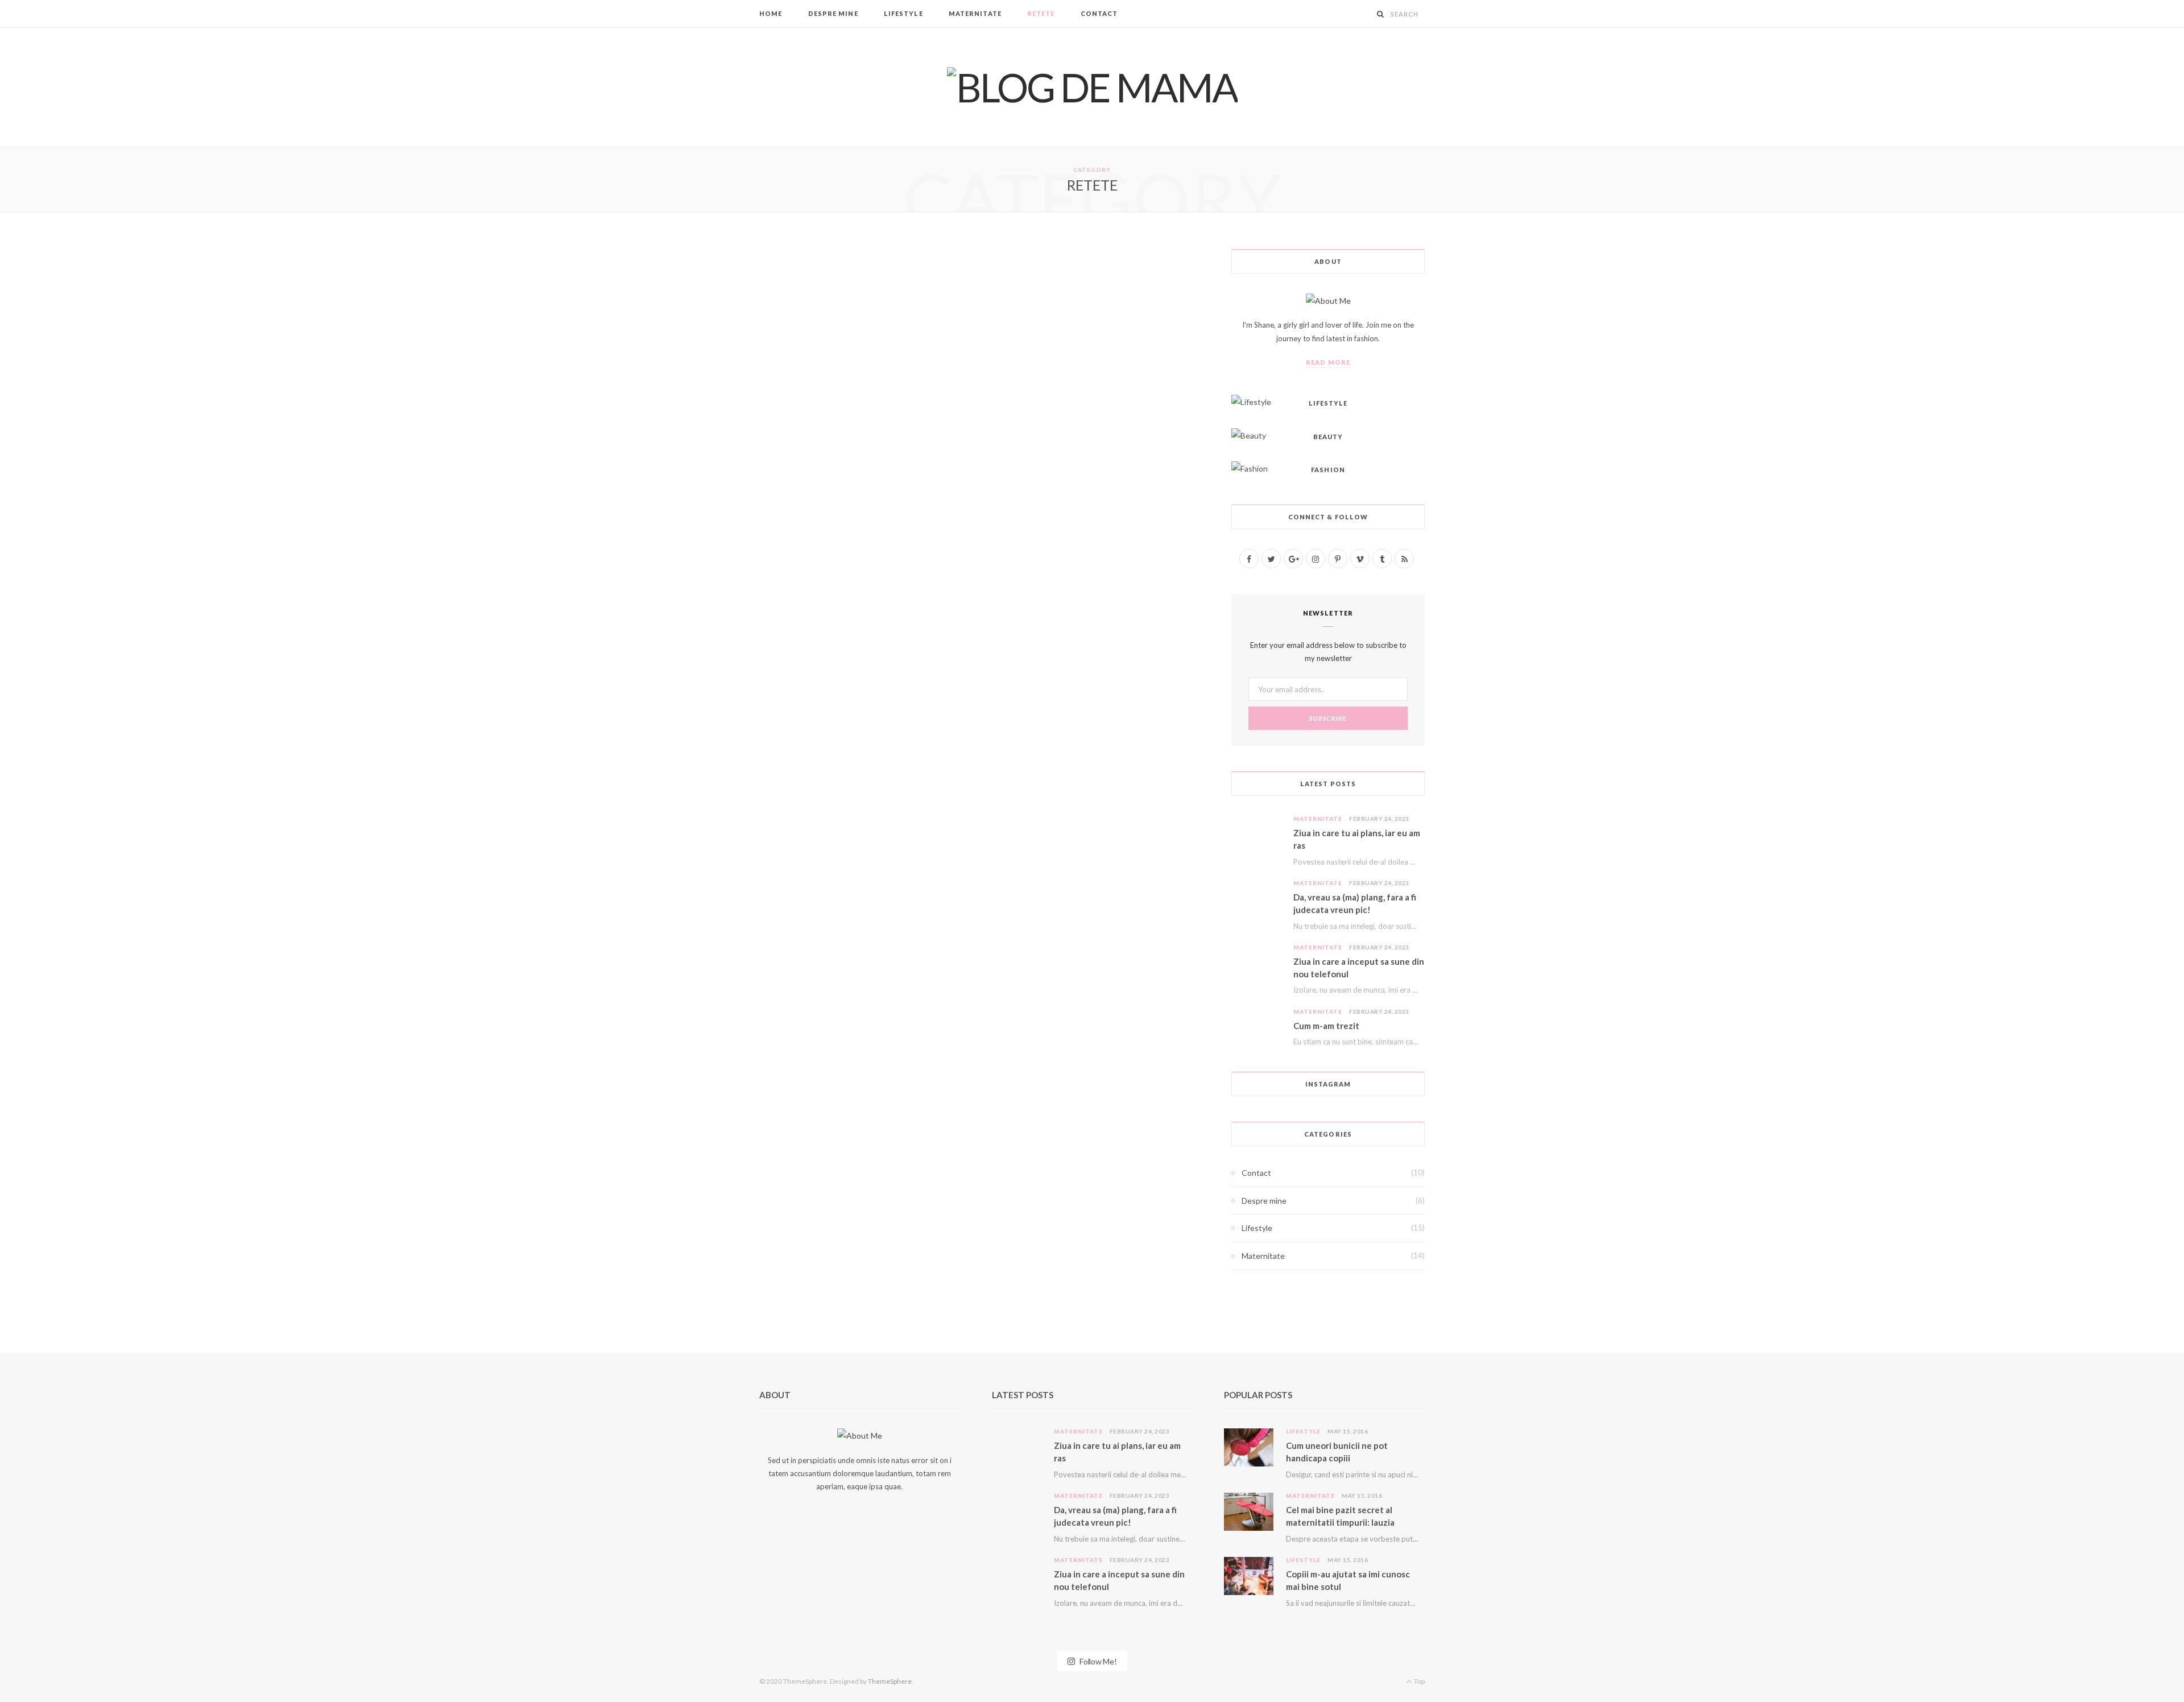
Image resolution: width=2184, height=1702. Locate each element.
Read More (1328, 362)
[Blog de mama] (1092, 87)
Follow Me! (1097, 1661)
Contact (1099, 13)
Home (771, 13)
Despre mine (833, 13)
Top (1419, 1681)
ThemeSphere (890, 1681)
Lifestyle (903, 13)
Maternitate (975, 13)
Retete (1041, 13)
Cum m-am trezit (1326, 1026)
